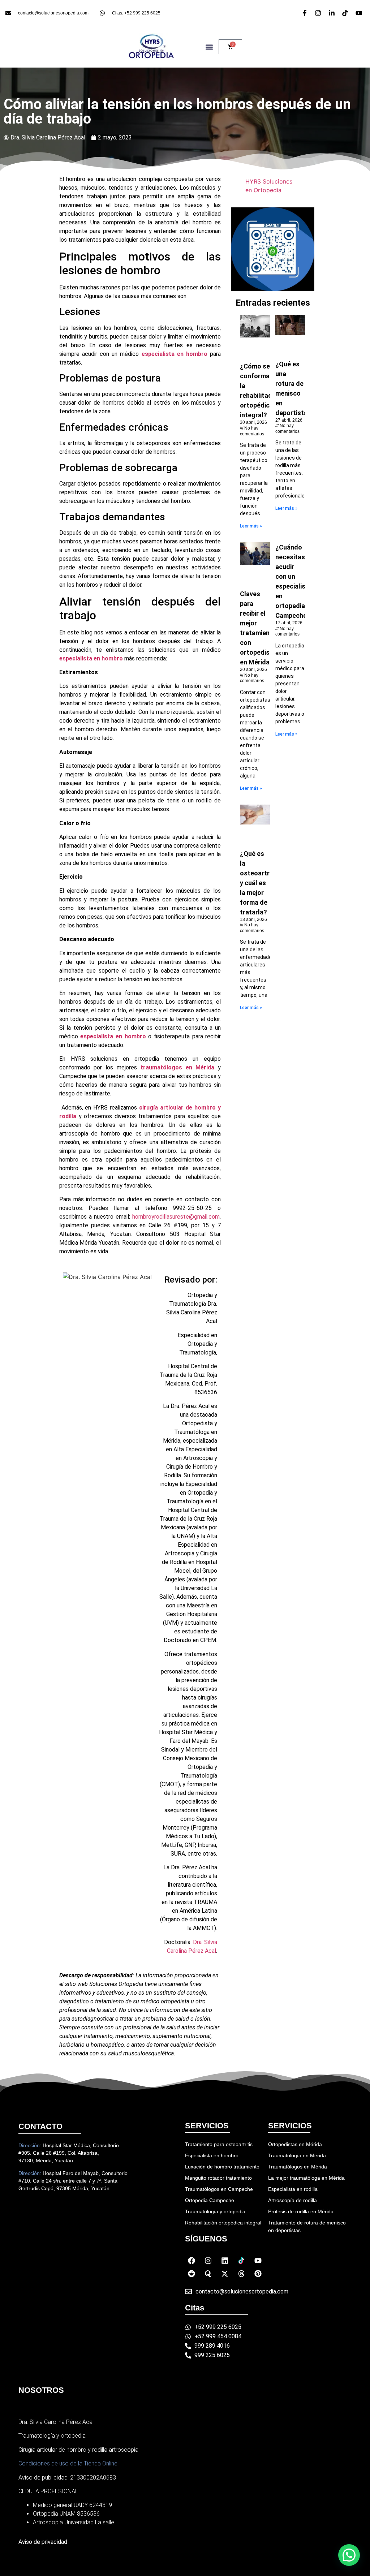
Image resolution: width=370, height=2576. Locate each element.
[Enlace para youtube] (360, 13)
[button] (209, 47)
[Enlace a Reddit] (192, 2274)
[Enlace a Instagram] (208, 2261)
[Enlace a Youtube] (258, 2261)
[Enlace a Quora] (208, 2274)
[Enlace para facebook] (306, 13)
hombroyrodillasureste (161, 1217)
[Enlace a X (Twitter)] (225, 2274)
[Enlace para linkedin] (333, 13)
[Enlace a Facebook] (192, 2261)
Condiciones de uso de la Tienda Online (68, 2463)
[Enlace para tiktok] (346, 13)
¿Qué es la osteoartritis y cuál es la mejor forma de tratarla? (259, 883)
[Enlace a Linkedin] (225, 2261)
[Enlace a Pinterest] (258, 2274)
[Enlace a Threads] (241, 2274)
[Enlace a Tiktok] (241, 2261)
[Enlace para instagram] (319, 13)
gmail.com (207, 1217)
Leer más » (251, 526)
